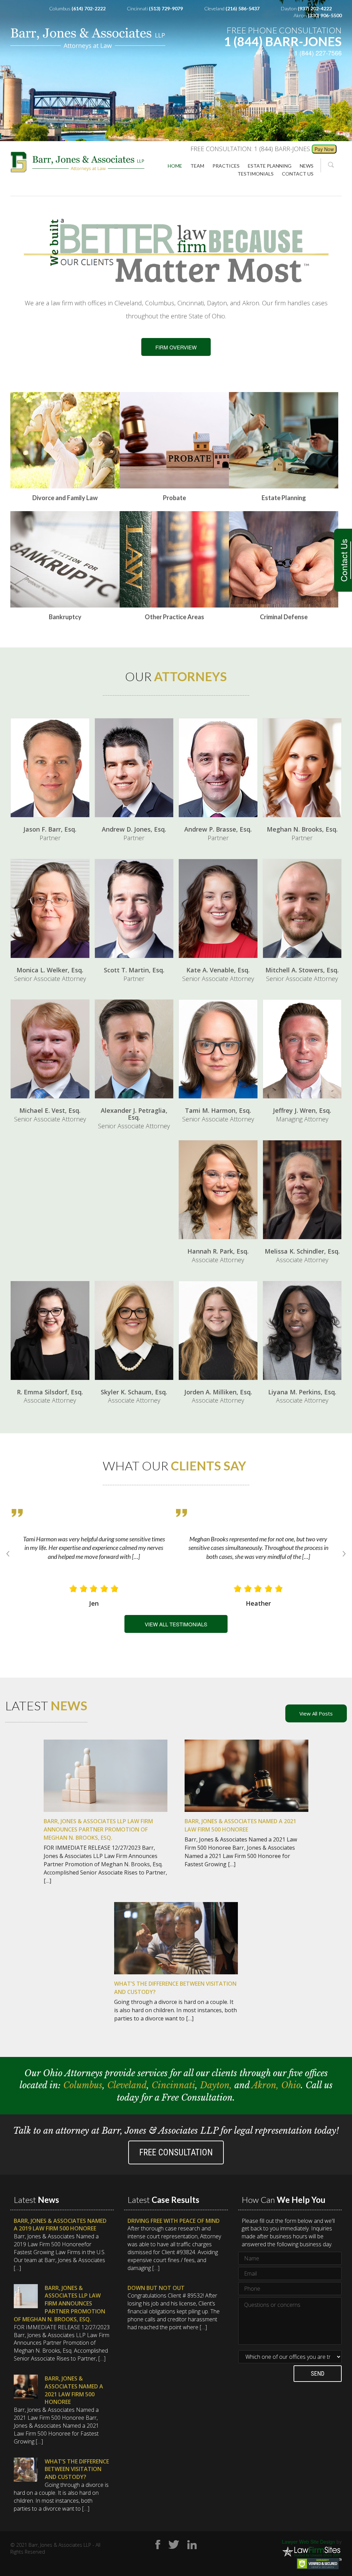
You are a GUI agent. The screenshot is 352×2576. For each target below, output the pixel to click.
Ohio (291, 2085)
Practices (226, 166)
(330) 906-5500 (325, 15)
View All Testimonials (176, 1624)
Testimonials (256, 174)
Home (175, 166)
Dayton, (217, 2085)
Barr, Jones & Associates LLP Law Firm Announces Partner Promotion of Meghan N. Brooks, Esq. (59, 2304)
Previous (8, 1554)
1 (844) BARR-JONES (283, 41)
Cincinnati (173, 2085)
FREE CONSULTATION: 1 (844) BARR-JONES (250, 149)
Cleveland (127, 2085)
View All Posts (316, 1713)
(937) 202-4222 (315, 8)
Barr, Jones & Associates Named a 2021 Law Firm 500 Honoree (74, 2390)
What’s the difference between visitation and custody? (77, 2469)
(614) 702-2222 (89, 8)
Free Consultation (176, 2152)
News (307, 166)
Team (197, 166)
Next (344, 1554)
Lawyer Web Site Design (309, 2542)
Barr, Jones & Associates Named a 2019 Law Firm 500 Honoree (60, 2225)
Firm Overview (176, 347)
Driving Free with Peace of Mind (174, 2221)
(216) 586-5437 (243, 8)
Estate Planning (270, 166)
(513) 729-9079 (166, 8)
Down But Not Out (156, 2288)
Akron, (266, 2085)
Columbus (83, 2085)
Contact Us (343, 560)
